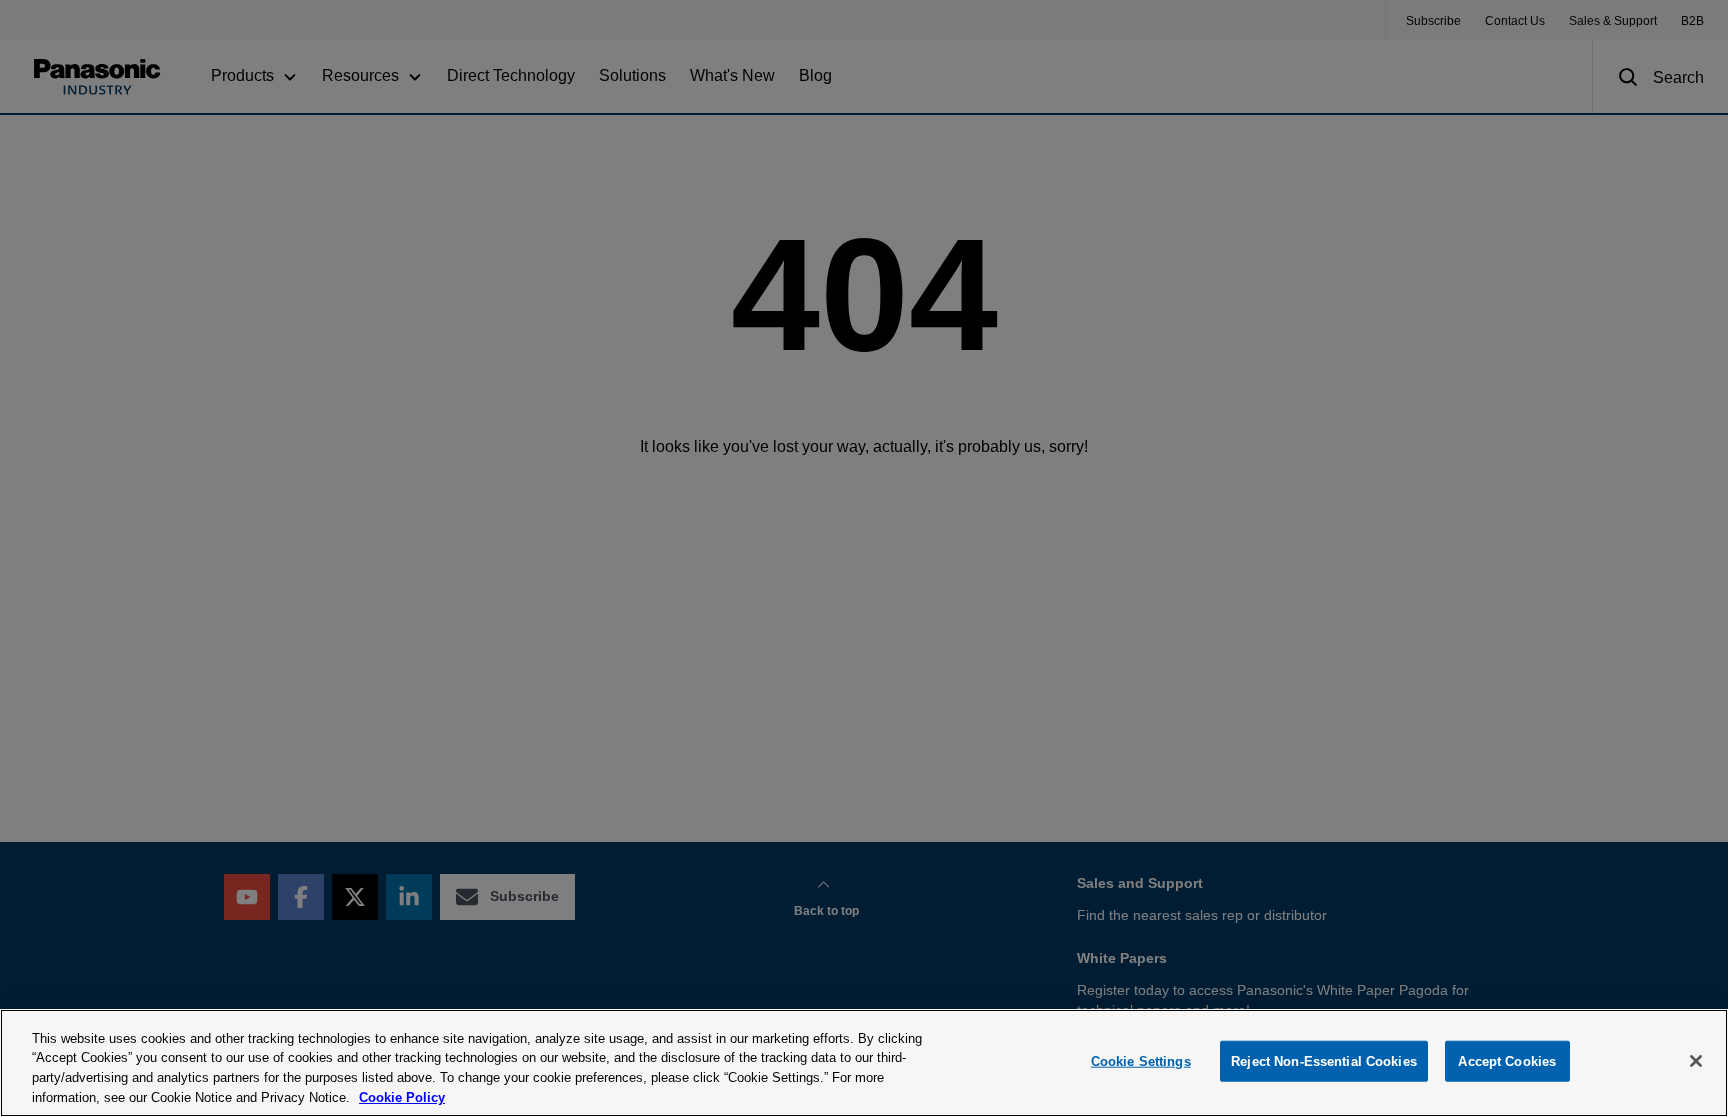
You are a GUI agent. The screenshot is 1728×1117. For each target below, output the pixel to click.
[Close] (1696, 1061)
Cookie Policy (402, 1096)
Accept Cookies (1507, 1061)
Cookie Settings (1141, 1061)
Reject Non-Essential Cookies (1324, 1061)
